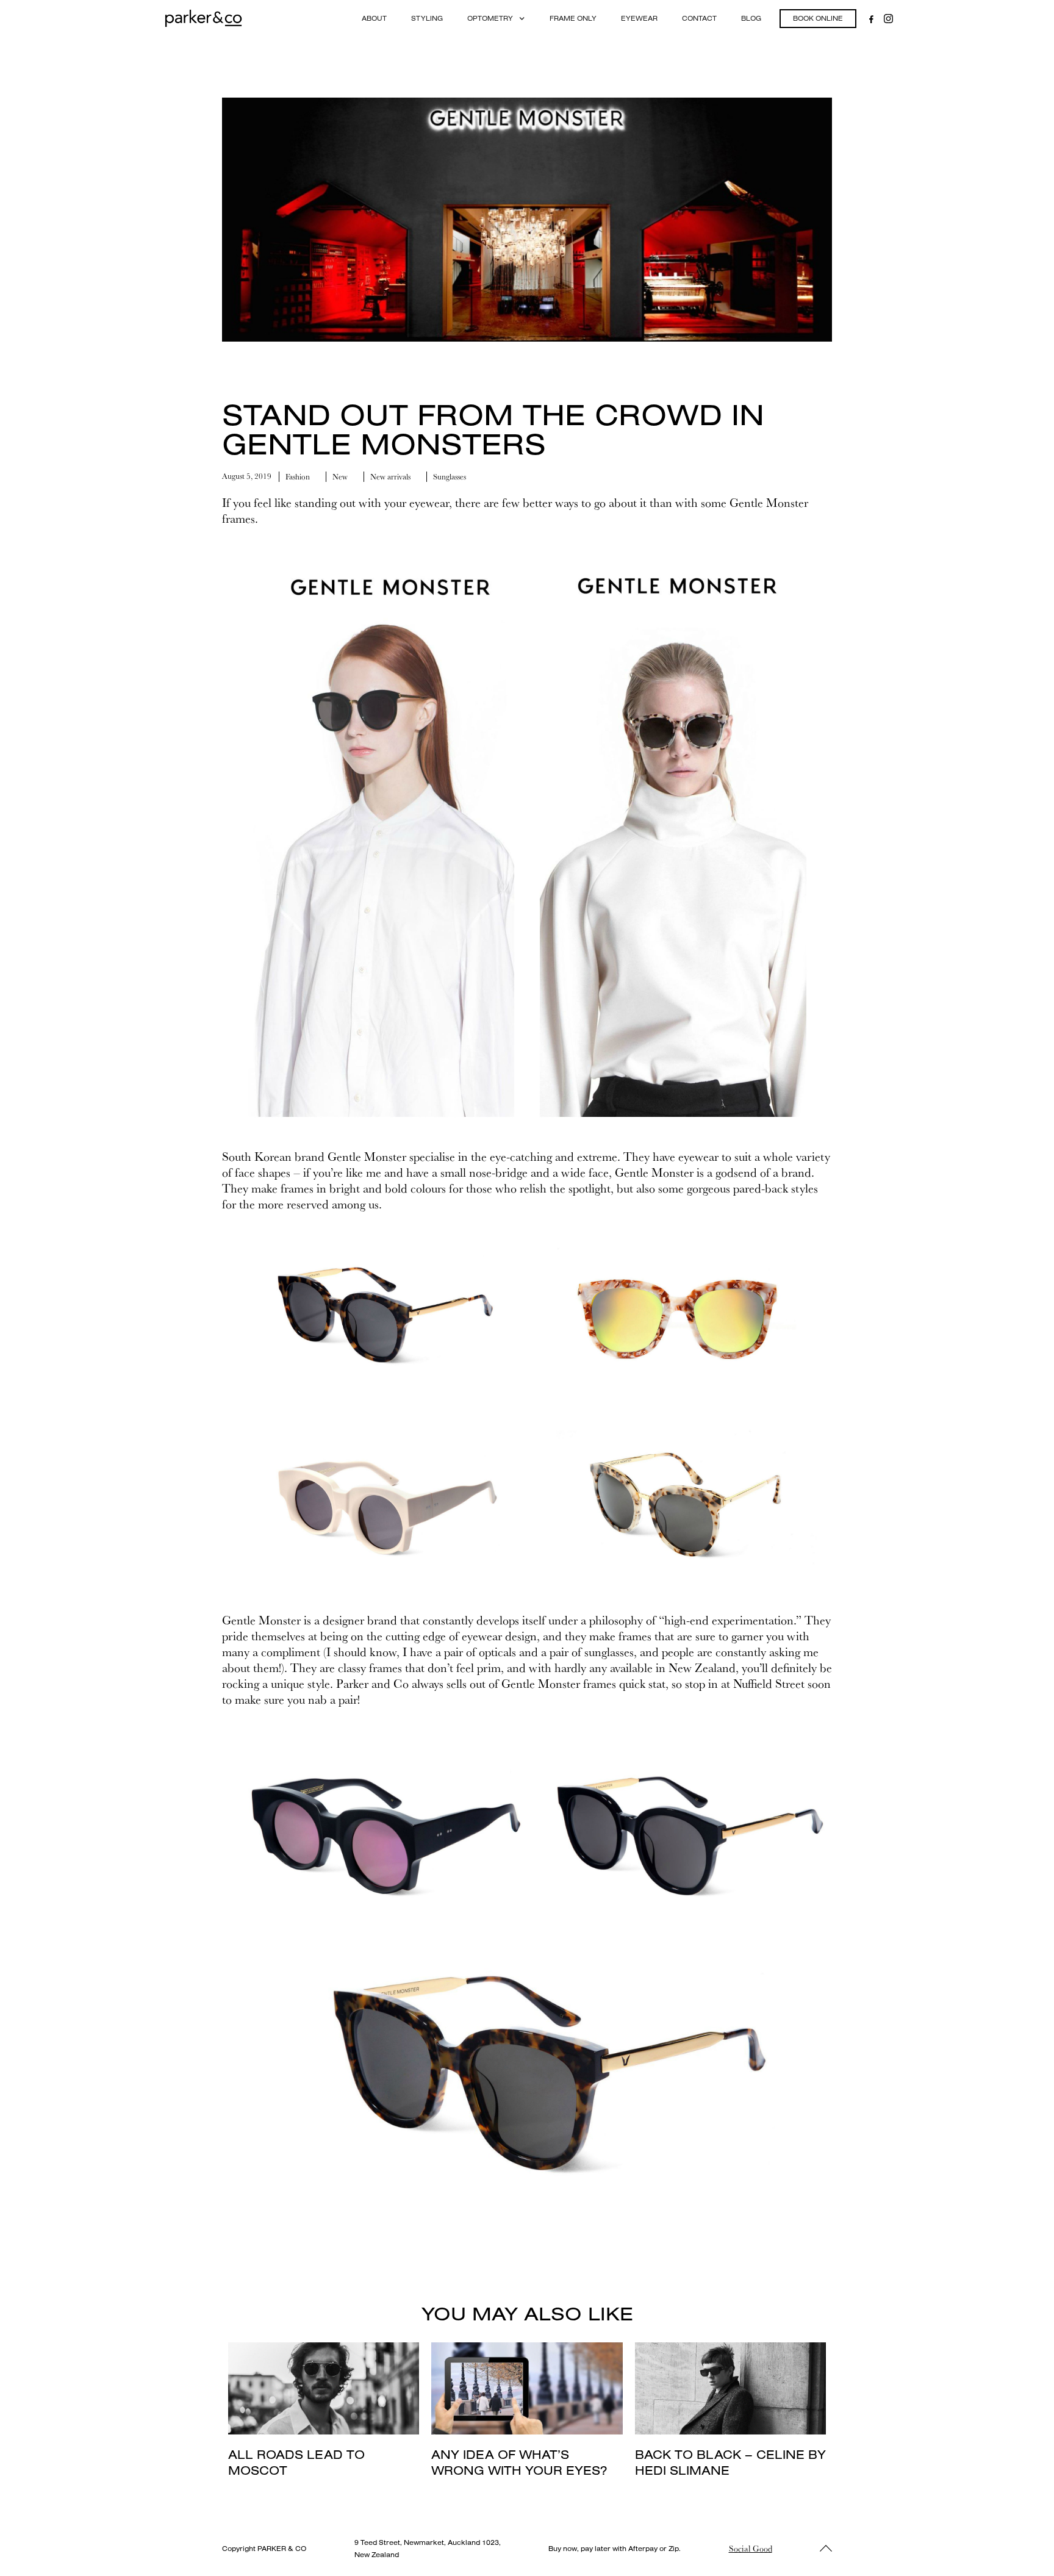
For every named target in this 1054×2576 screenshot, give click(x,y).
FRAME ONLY (573, 18)
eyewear (639, 18)
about (374, 18)
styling (427, 18)
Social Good (751, 2549)
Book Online (818, 18)
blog (751, 18)
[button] (496, 19)
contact (699, 18)
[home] (203, 18)
